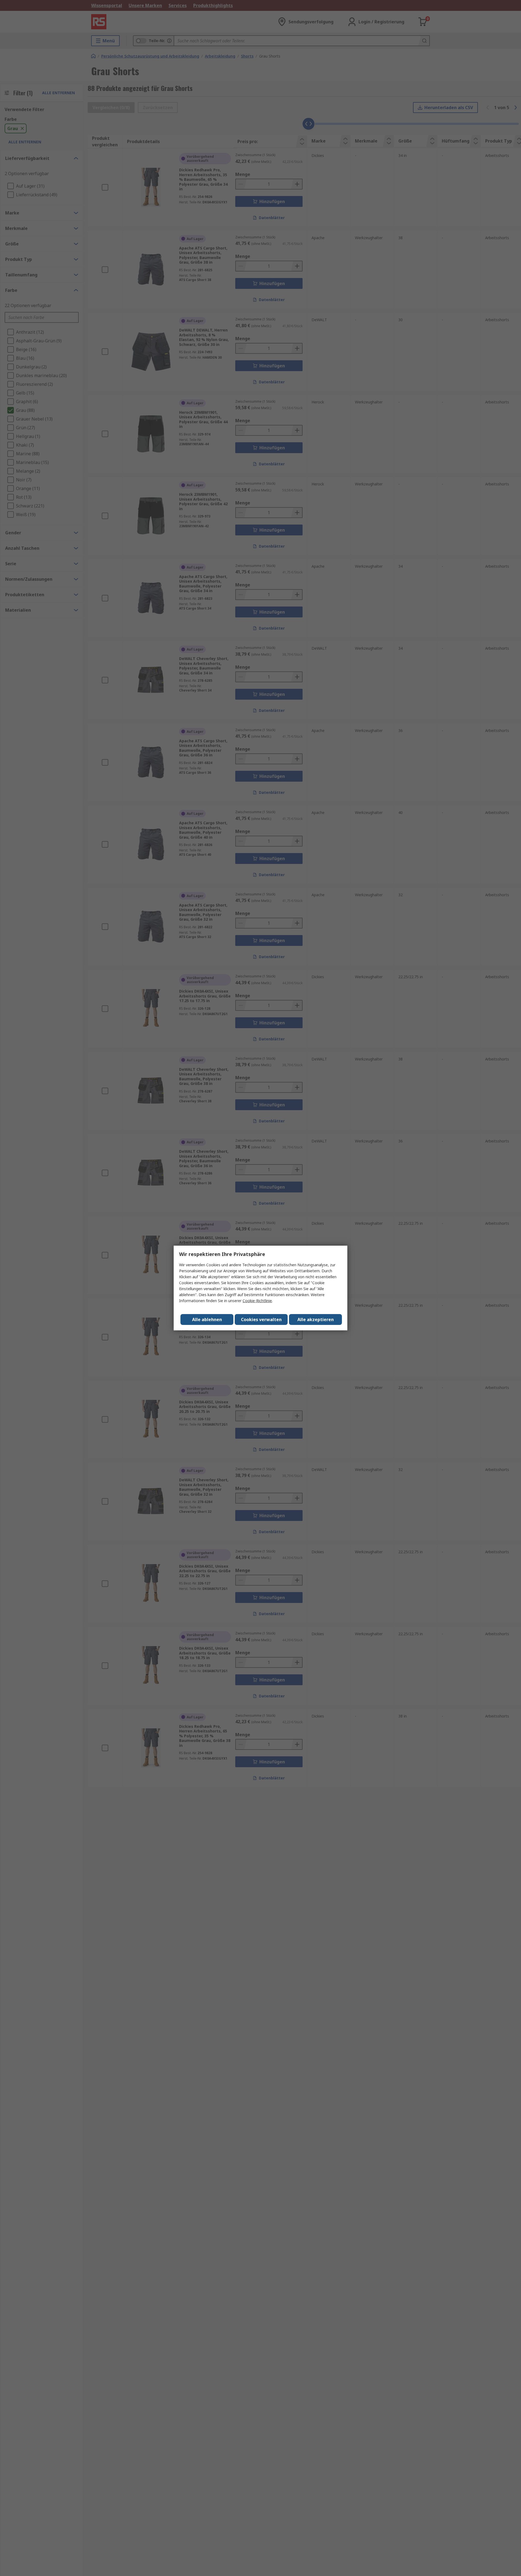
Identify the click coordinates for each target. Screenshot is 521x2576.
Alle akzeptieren (316, 1319)
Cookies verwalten (261, 1319)
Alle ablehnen (207, 1319)
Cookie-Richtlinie (257, 1301)
